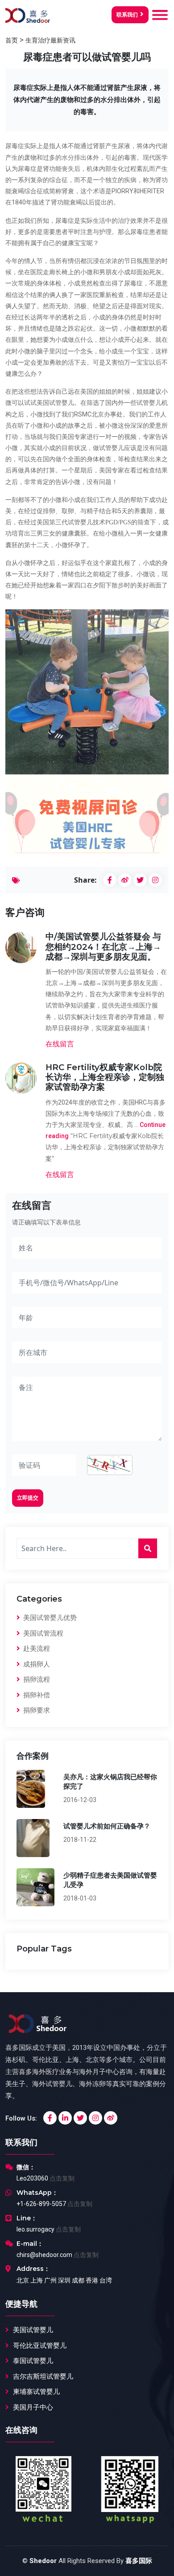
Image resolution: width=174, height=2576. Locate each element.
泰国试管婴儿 (33, 2361)
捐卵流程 (36, 1679)
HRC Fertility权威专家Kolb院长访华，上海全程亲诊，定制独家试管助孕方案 (105, 1077)
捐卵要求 (36, 1710)
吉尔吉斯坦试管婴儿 (43, 2376)
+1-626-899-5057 (41, 2204)
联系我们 (127, 15)
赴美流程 (36, 1649)
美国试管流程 (42, 1633)
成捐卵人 (36, 1664)
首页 (12, 40)
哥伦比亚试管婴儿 (40, 2346)
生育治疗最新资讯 (50, 40)
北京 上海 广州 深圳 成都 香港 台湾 (64, 2280)
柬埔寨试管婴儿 (36, 2392)
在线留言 (60, 1044)
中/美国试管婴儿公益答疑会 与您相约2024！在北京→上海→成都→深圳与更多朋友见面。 (103, 946)
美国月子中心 (33, 2407)
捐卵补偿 (36, 1695)
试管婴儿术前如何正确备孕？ (107, 1826)
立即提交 (28, 1498)
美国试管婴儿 (33, 2330)
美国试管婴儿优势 (49, 1618)
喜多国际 (139, 2561)
